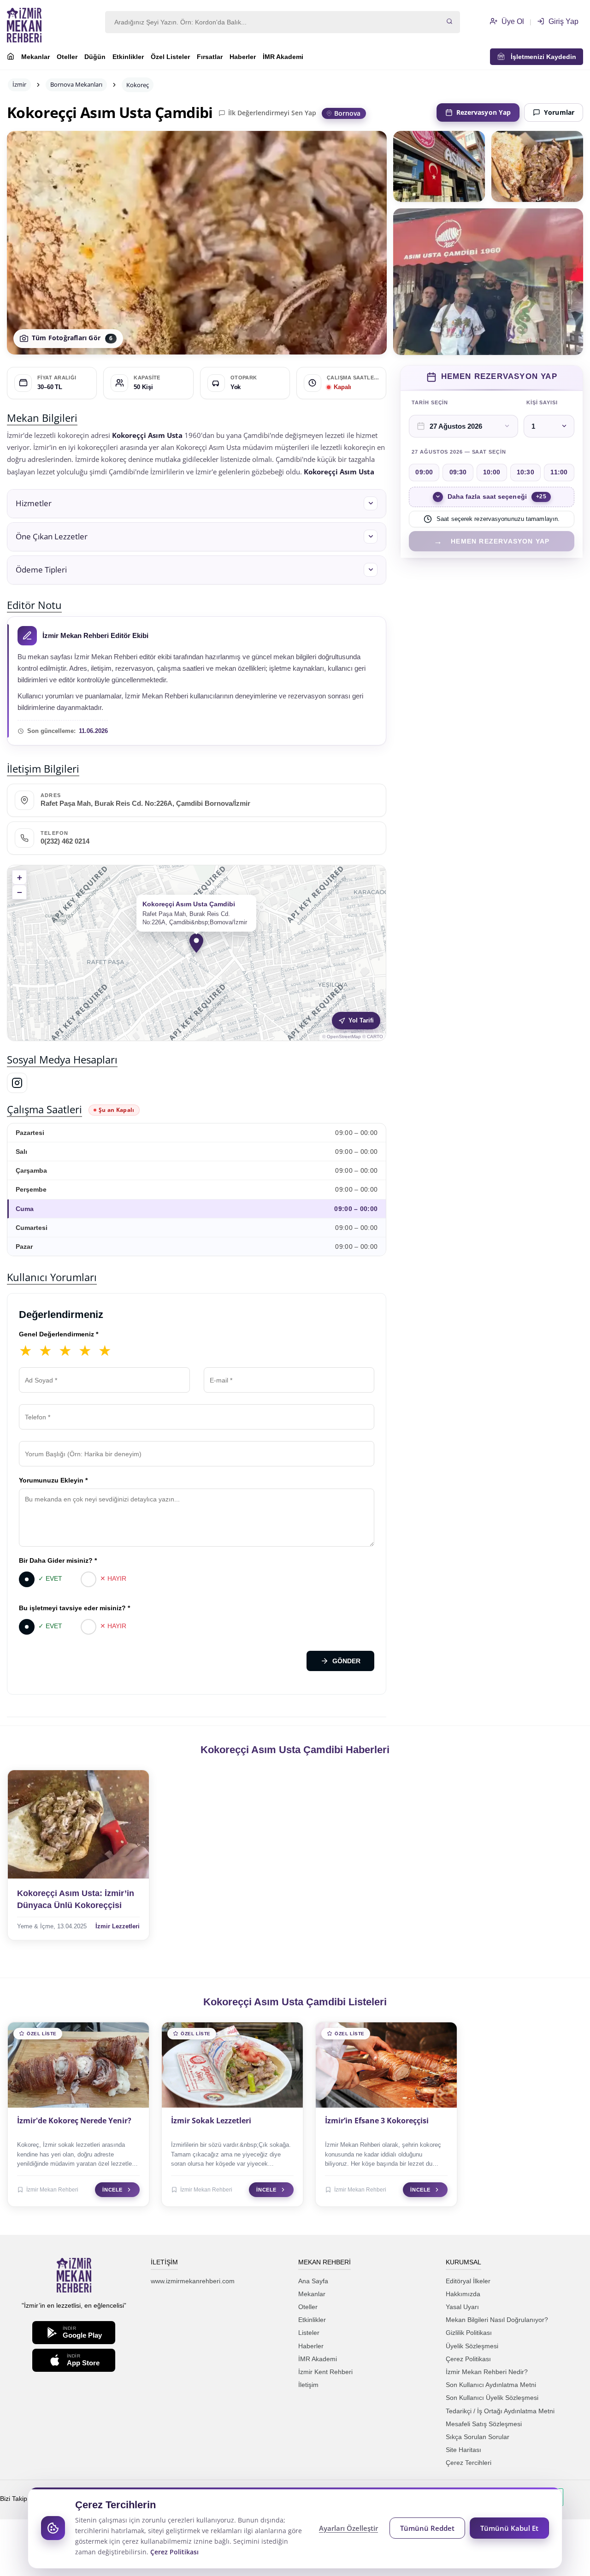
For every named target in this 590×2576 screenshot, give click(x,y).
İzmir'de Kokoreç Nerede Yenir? (74, 2121)
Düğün (95, 57)
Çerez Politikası (468, 2359)
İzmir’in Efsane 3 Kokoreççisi (377, 2121)
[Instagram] (17, 1083)
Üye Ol (512, 21)
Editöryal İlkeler (468, 2281)
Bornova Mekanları (76, 84)
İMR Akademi (283, 57)
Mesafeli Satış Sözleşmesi (484, 2424)
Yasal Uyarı (462, 2307)
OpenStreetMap (344, 1037)
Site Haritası (463, 2450)
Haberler (243, 57)
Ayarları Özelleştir (348, 2528)
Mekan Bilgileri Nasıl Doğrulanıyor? (497, 2320)
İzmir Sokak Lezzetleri (211, 2121)
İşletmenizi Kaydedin (541, 57)
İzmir (19, 84)
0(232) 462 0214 (65, 841)
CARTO (375, 1037)
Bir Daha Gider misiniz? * (58, 1560)
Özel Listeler (170, 57)
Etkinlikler (128, 57)
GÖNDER (346, 1661)
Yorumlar (559, 112)
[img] (197, 953)
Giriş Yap (563, 21)
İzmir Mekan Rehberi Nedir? (487, 2372)
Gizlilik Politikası (469, 2333)
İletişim (308, 2385)
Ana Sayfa (313, 2281)
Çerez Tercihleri (469, 2463)
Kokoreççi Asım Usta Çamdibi (110, 112)
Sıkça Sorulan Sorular (478, 2437)
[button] (197, 504)
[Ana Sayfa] (11, 58)
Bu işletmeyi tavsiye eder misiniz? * (74, 1608)
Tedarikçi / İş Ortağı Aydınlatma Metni (500, 2411)
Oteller (67, 57)
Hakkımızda (463, 2294)
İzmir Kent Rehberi (325, 2372)
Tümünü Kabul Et (509, 2528)
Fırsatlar (210, 57)
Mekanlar (35, 57)
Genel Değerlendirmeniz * (59, 1334)
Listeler (309, 2333)
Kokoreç (138, 85)
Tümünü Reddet (427, 2528)
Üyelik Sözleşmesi (472, 2346)
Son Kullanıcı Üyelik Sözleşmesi (492, 2398)
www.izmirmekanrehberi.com (193, 2281)
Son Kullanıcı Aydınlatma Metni (491, 2385)
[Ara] (449, 22)
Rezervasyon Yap (484, 112)
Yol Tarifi (361, 1020)
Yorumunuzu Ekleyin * (53, 1480)
